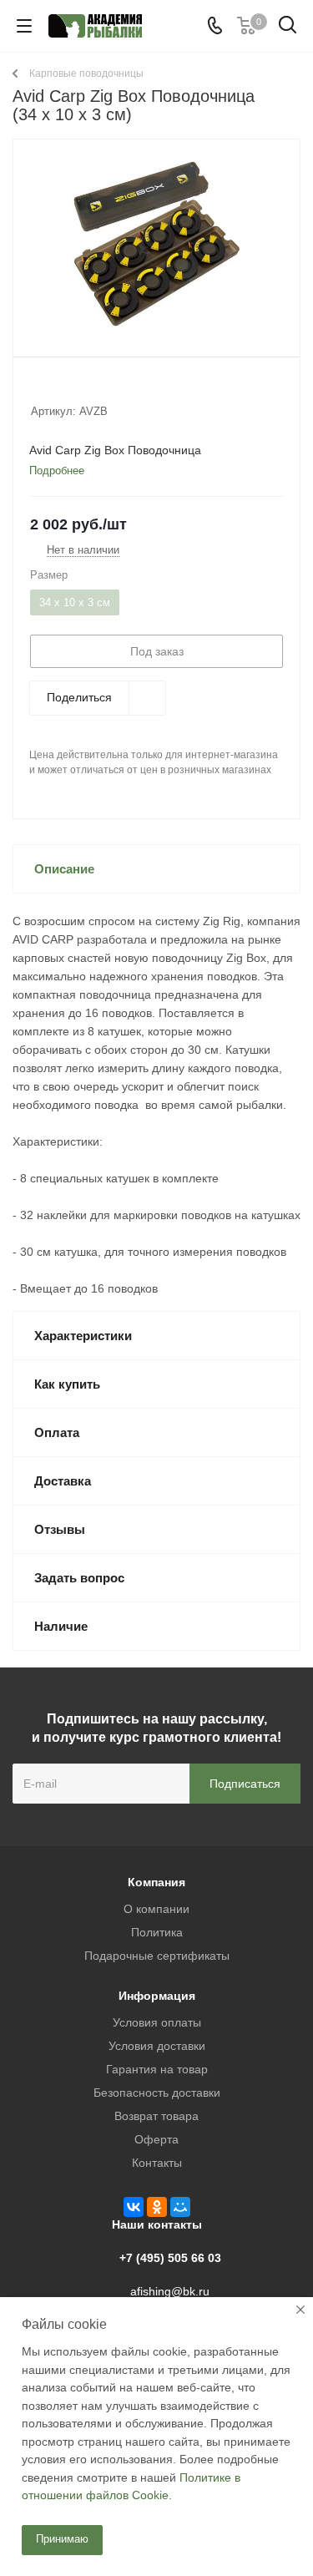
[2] (55, 389)
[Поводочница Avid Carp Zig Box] (156, 244)
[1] (39, 389)
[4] (86, 389)
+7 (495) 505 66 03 (170, 2258)
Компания (156, 1882)
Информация (157, 1996)
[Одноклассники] (157, 2207)
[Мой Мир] (180, 2207)
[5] (102, 389)
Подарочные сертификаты (157, 1956)
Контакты (157, 2163)
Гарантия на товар (157, 2069)
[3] (71, 389)
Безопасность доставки (157, 2093)
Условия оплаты (157, 2022)
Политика (157, 1932)
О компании (156, 1909)
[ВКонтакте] (134, 2207)
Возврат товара (156, 2116)
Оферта (156, 2139)
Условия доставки (157, 2046)
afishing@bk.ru (170, 2291)
